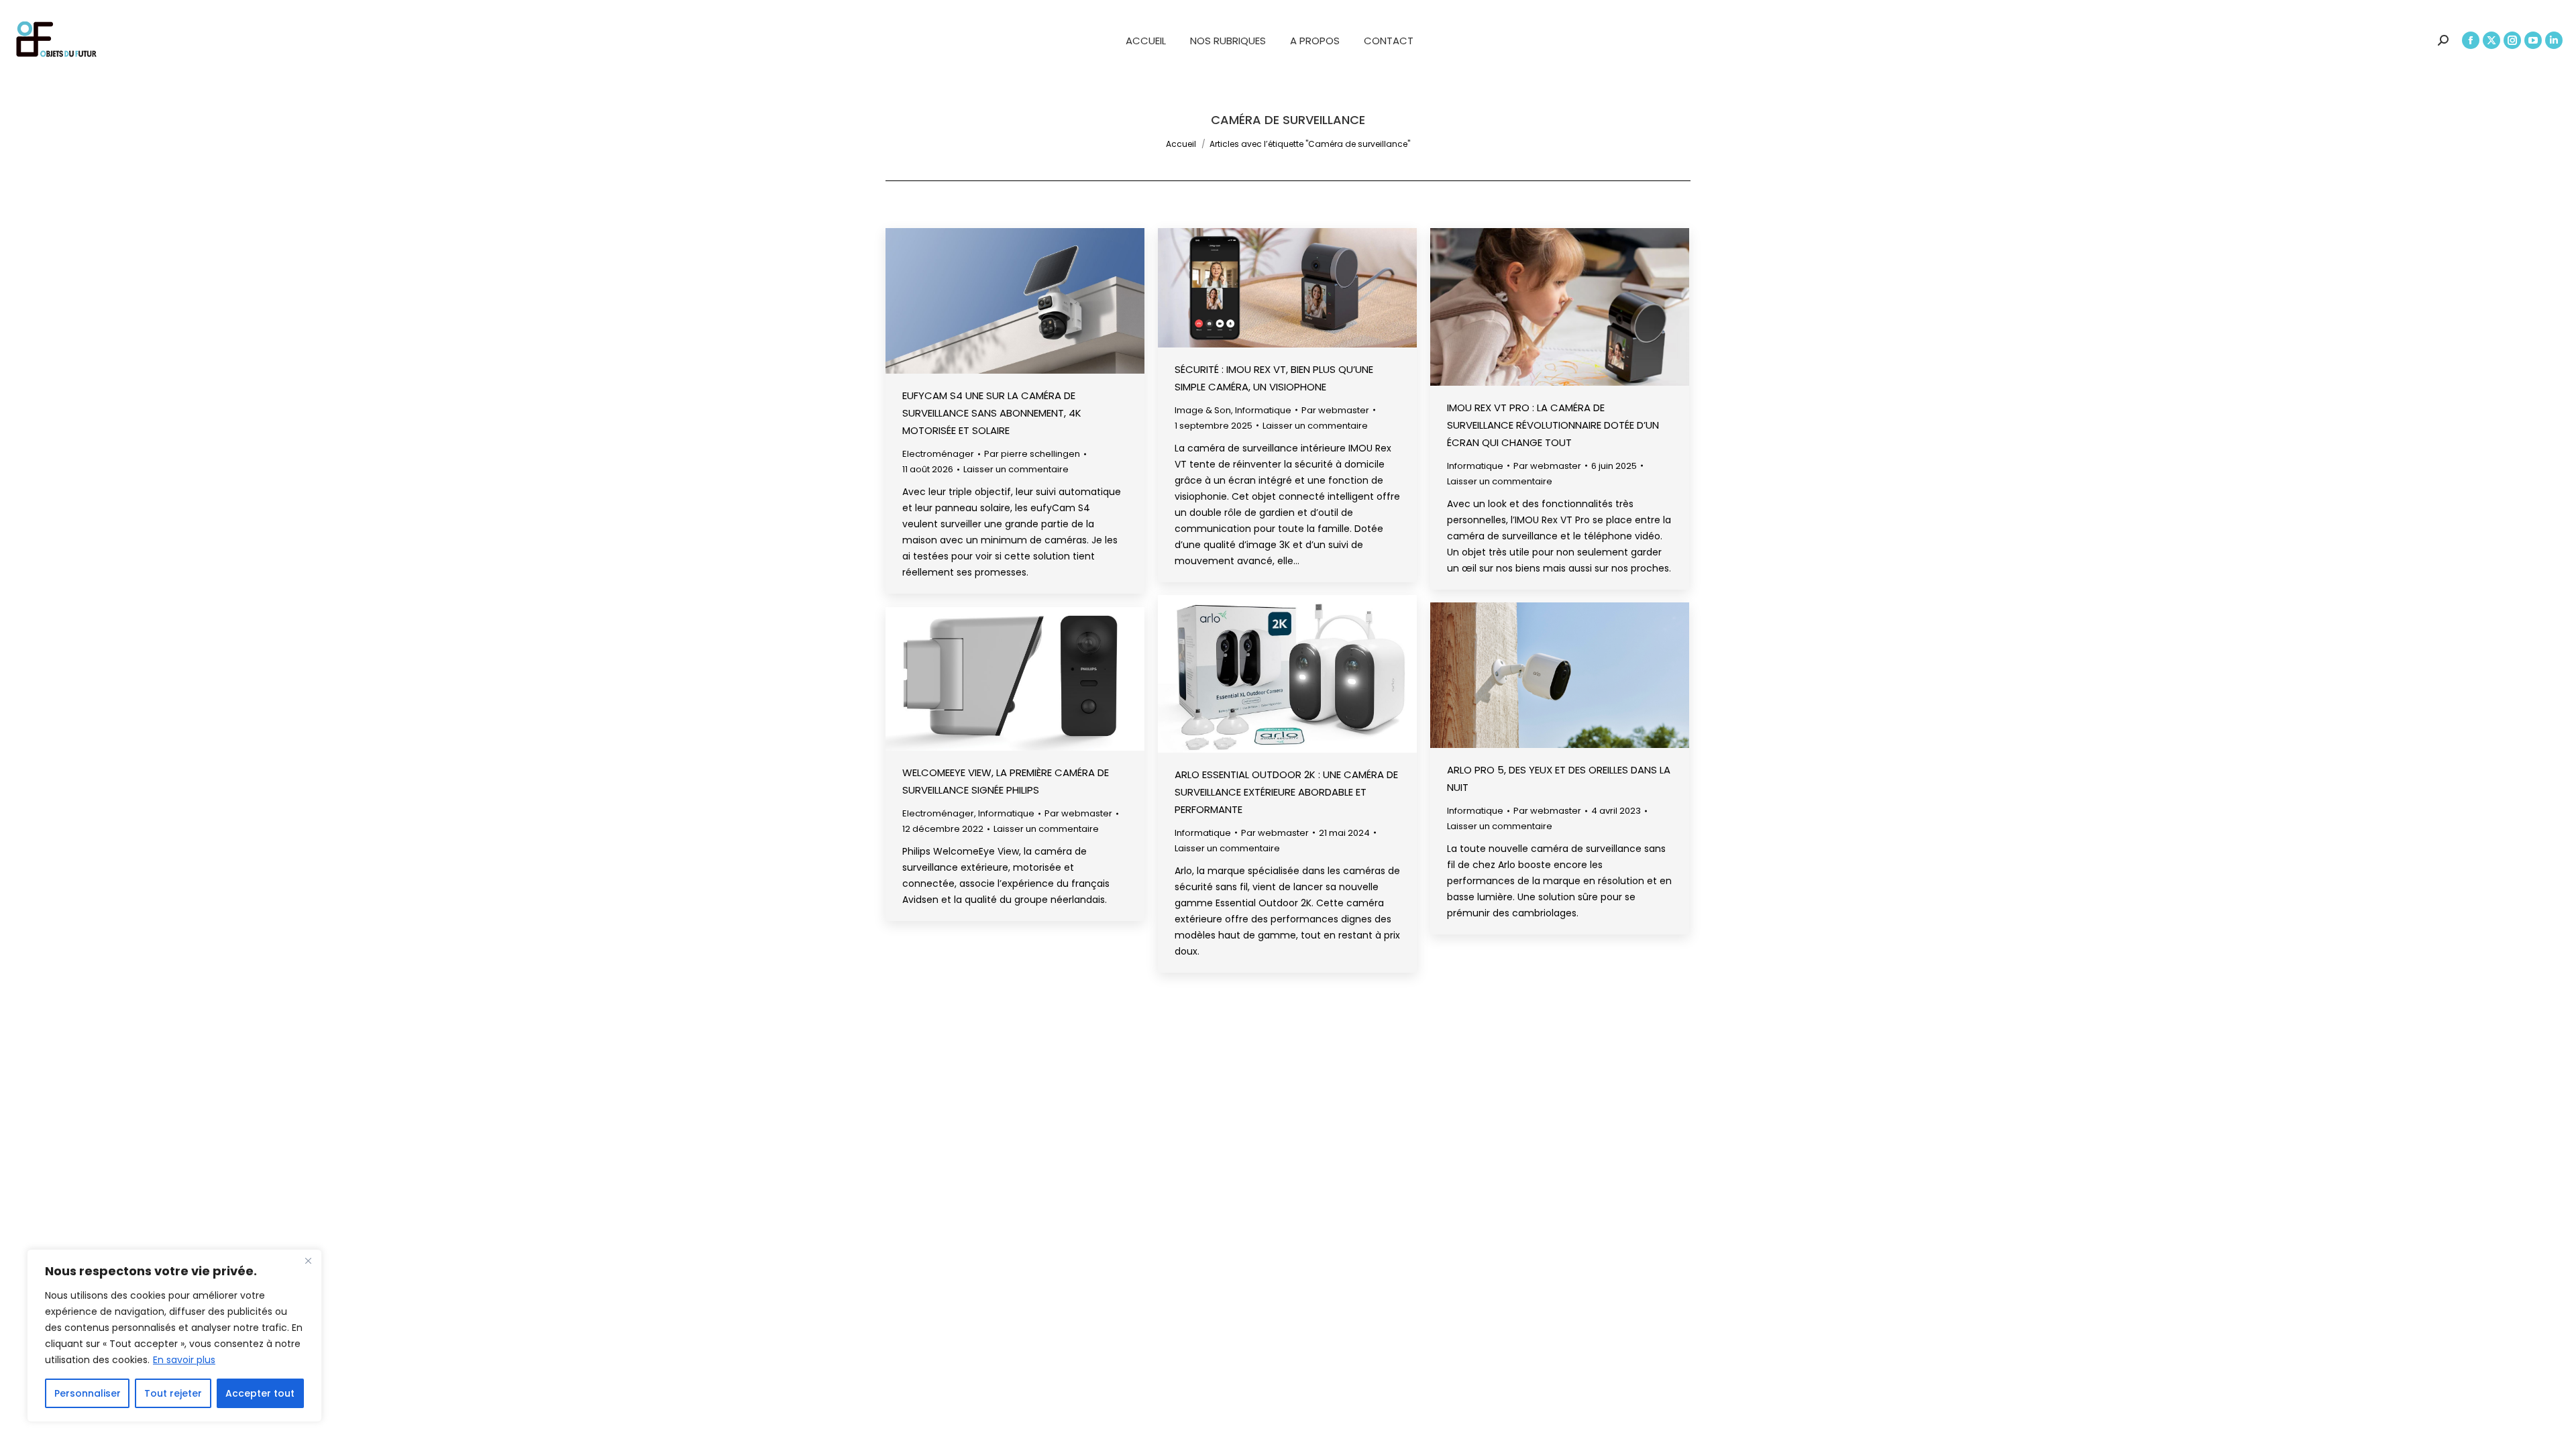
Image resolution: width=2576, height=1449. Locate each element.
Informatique (1263, 410)
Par (1032, 454)
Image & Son (1203, 410)
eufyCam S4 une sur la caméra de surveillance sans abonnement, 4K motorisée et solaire (992, 413)
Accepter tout (260, 1393)
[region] (174, 1336)
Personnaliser (88, 1393)
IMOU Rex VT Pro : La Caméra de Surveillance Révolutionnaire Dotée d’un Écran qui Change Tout (1553, 425)
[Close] (308, 1260)
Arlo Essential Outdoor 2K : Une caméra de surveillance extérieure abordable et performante (1286, 792)
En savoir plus (184, 1360)
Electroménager (938, 454)
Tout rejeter (173, 1393)
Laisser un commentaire (1016, 469)
